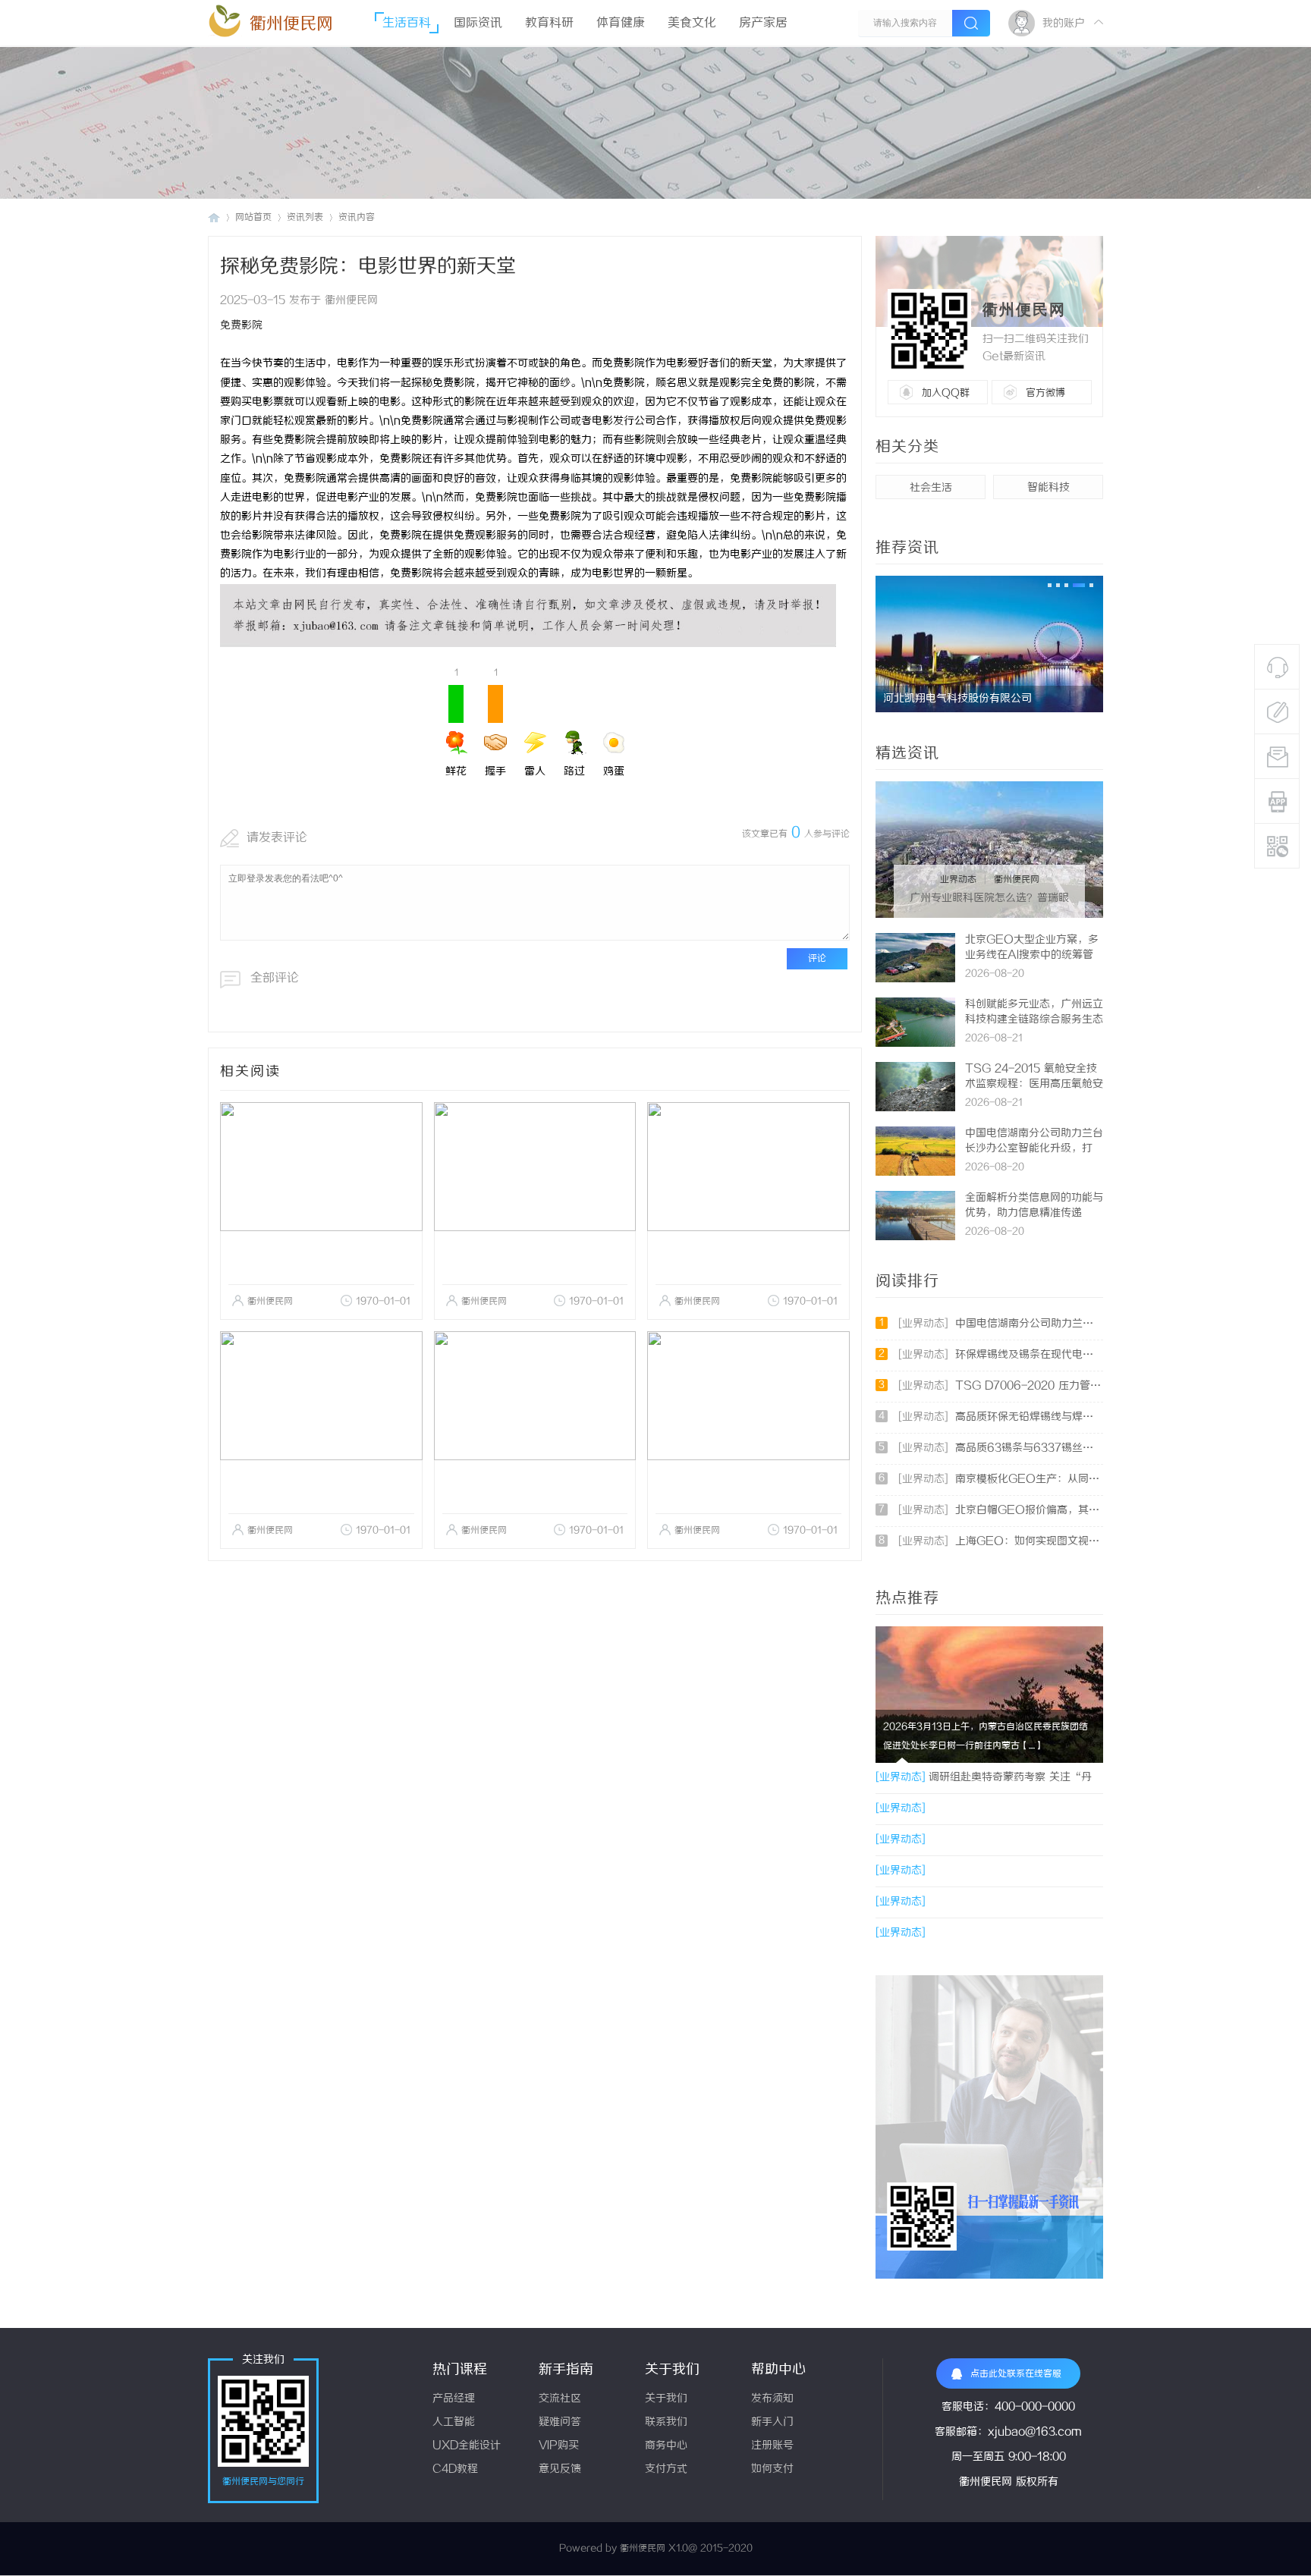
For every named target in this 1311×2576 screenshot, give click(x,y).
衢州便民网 (291, 24)
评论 (817, 958)
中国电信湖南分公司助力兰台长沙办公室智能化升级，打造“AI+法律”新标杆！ (1034, 1149)
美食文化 (692, 23)
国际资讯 (478, 23)
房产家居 (763, 23)
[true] (971, 23)
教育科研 (549, 23)
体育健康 (621, 23)
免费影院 (241, 326)
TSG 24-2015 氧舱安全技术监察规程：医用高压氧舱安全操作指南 (1034, 1084)
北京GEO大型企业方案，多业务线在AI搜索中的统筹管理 (1032, 955)
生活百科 (407, 23)
